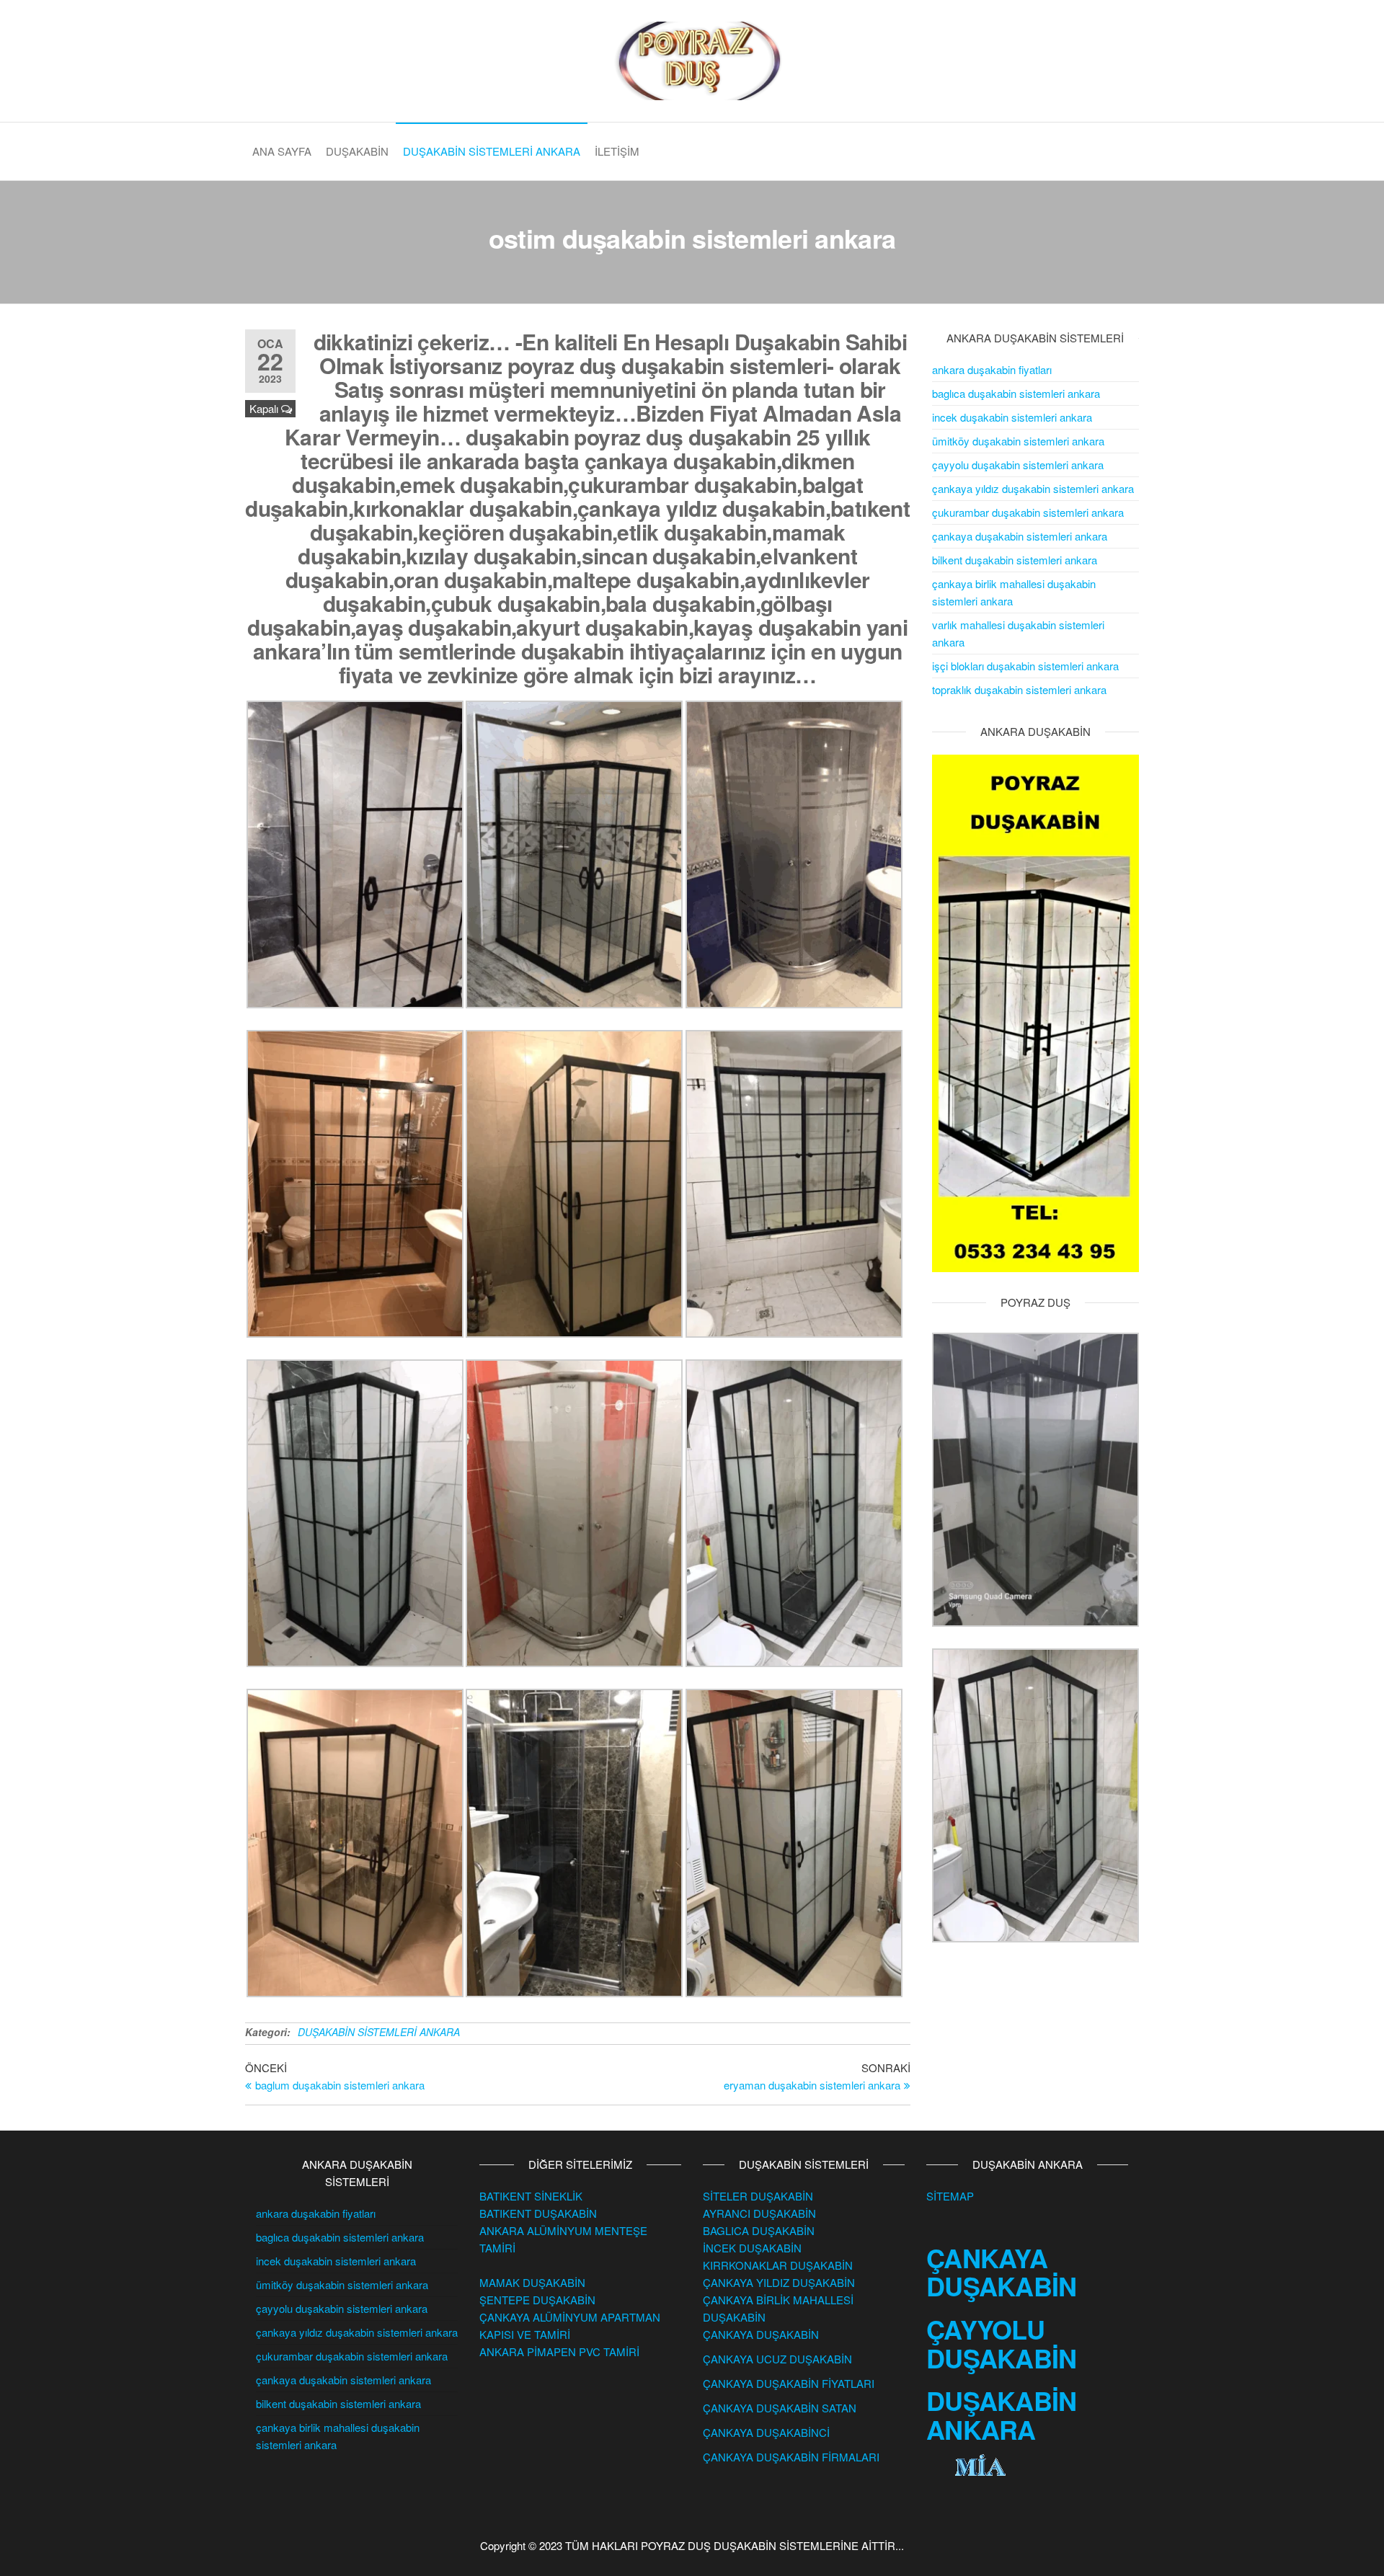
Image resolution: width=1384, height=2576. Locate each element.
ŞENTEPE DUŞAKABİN (537, 2300)
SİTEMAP (950, 2196)
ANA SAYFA (282, 151)
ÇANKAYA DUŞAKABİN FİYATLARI (789, 2383)
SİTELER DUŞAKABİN (758, 2196)
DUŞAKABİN (357, 151)
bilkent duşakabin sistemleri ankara (1015, 560)
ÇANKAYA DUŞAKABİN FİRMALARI (791, 2457)
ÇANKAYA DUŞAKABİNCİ (766, 2432)
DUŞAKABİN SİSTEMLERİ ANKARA (492, 151)
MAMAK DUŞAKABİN (532, 2282)
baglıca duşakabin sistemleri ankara (1016, 393)
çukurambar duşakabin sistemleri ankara (1028, 512)
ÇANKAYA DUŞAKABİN (761, 2334)
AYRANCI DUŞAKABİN (759, 2213)
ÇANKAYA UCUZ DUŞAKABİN (777, 2359)
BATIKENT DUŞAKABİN (538, 2213)
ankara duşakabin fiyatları (992, 369)
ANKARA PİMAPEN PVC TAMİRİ (559, 2351)
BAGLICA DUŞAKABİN (759, 2230)
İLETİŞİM (617, 151)
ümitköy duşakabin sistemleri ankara (1018, 441)
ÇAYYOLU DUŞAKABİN (1002, 2343)
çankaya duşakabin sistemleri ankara (1020, 536)
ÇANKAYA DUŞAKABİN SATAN (780, 2408)
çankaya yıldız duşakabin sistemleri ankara (1033, 488)
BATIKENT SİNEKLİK (531, 2196)
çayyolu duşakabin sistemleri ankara (1018, 465)
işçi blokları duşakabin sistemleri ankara (1025, 666)
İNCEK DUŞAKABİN (752, 2248)
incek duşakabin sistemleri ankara (1012, 417)
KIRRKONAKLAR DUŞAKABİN (778, 2265)
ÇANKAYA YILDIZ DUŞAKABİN (779, 2282)
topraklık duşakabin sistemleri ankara (1019, 689)
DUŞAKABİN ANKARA (1002, 2415)
